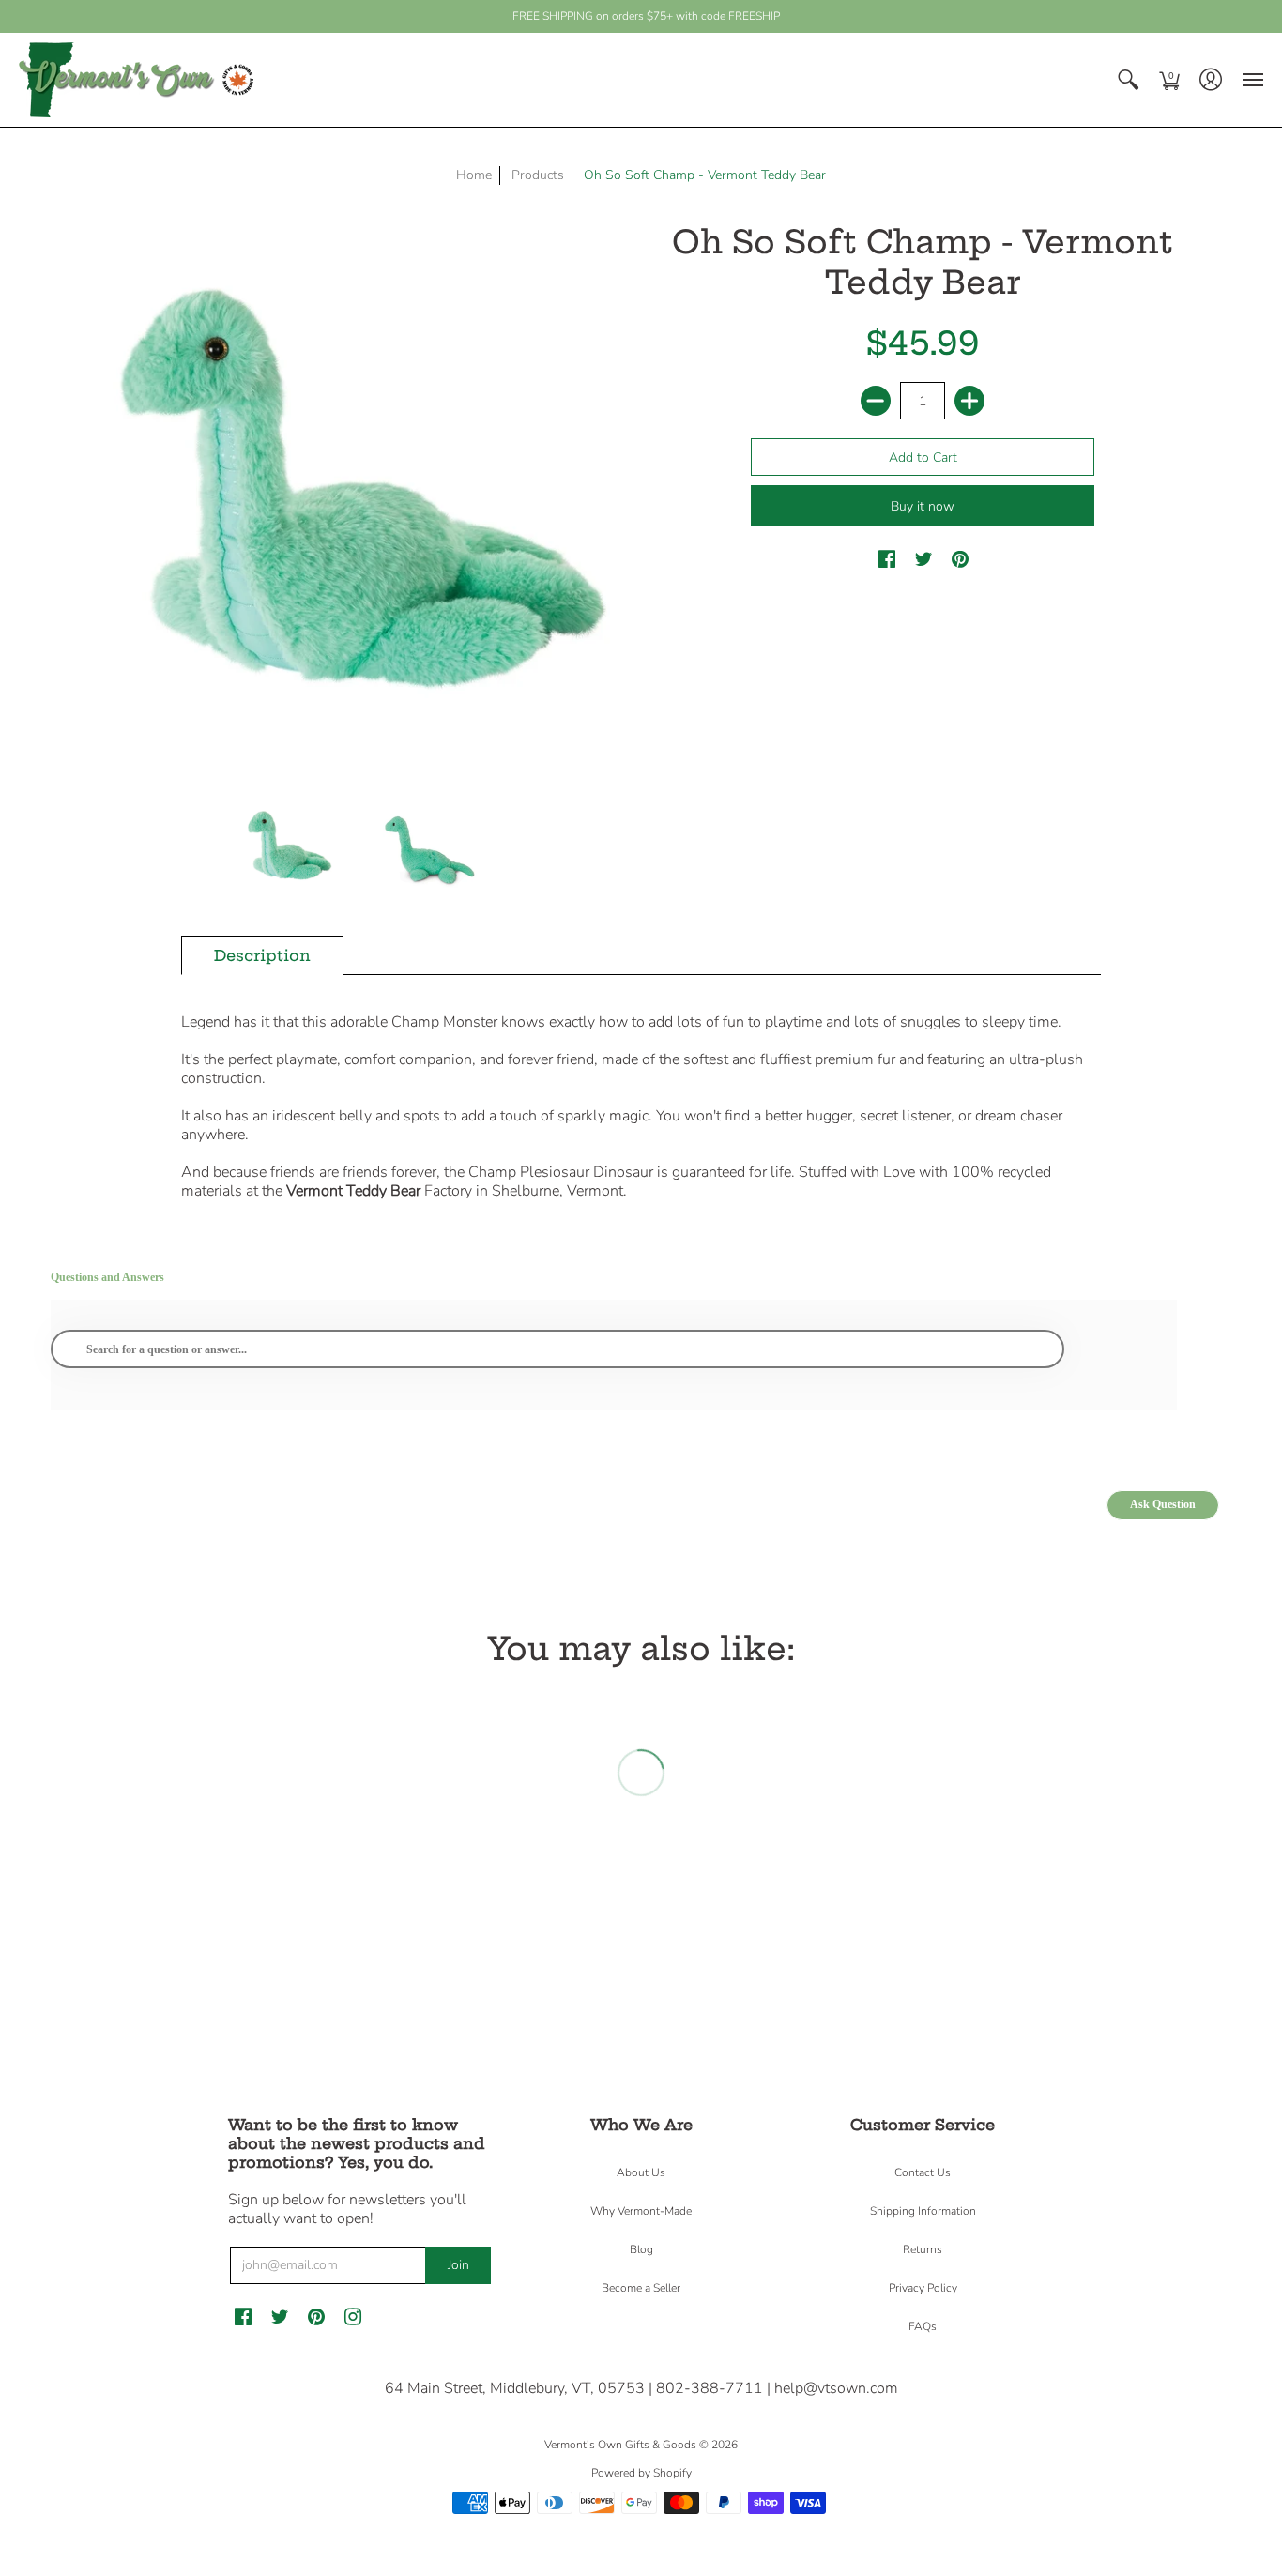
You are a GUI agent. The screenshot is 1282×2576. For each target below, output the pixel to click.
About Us (641, 2172)
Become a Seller (641, 2288)
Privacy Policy (923, 2288)
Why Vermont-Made (641, 2211)
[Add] (969, 401)
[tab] (262, 955)
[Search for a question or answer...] (557, 1349)
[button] (1128, 80)
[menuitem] (1128, 80)
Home (474, 175)
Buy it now (923, 506)
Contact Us (923, 2172)
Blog (641, 2249)
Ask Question (1163, 1504)
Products (538, 175)
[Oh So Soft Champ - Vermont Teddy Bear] (289, 846)
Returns (923, 2249)
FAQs (923, 2326)
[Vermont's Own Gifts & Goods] (136, 80)
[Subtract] (876, 401)
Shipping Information (923, 2211)
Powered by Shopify (641, 2473)
